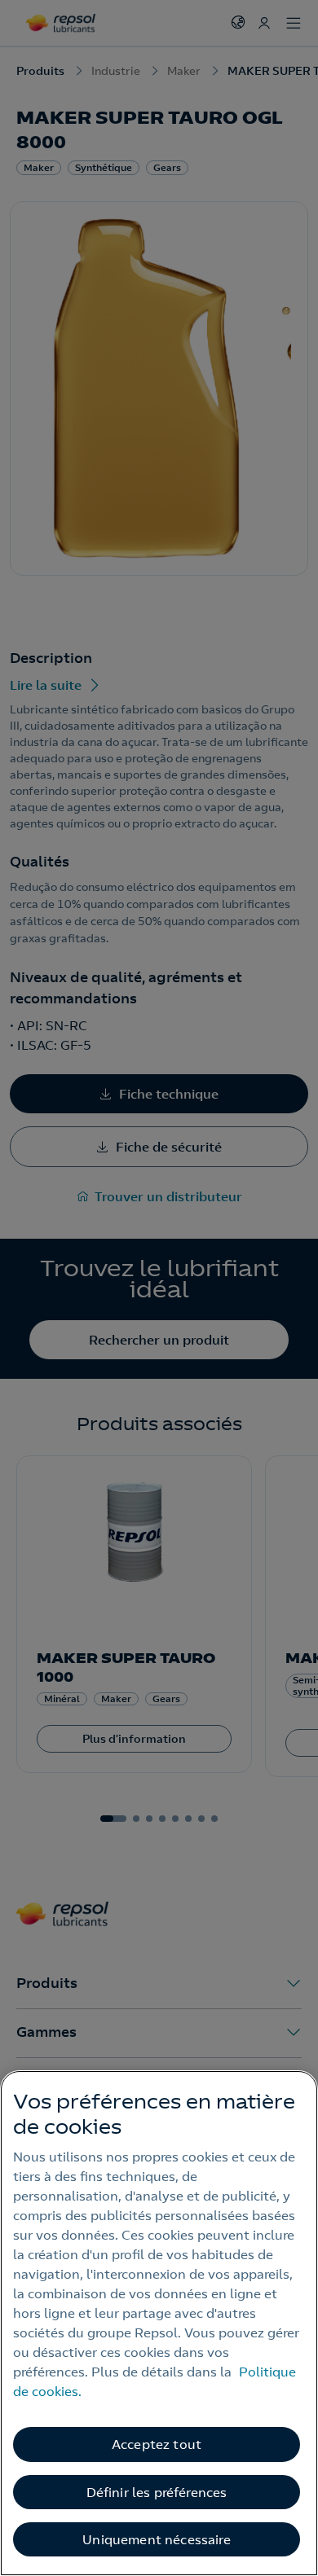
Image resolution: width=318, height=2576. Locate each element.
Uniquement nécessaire (156, 2539)
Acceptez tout (157, 2444)
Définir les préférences (157, 2492)
